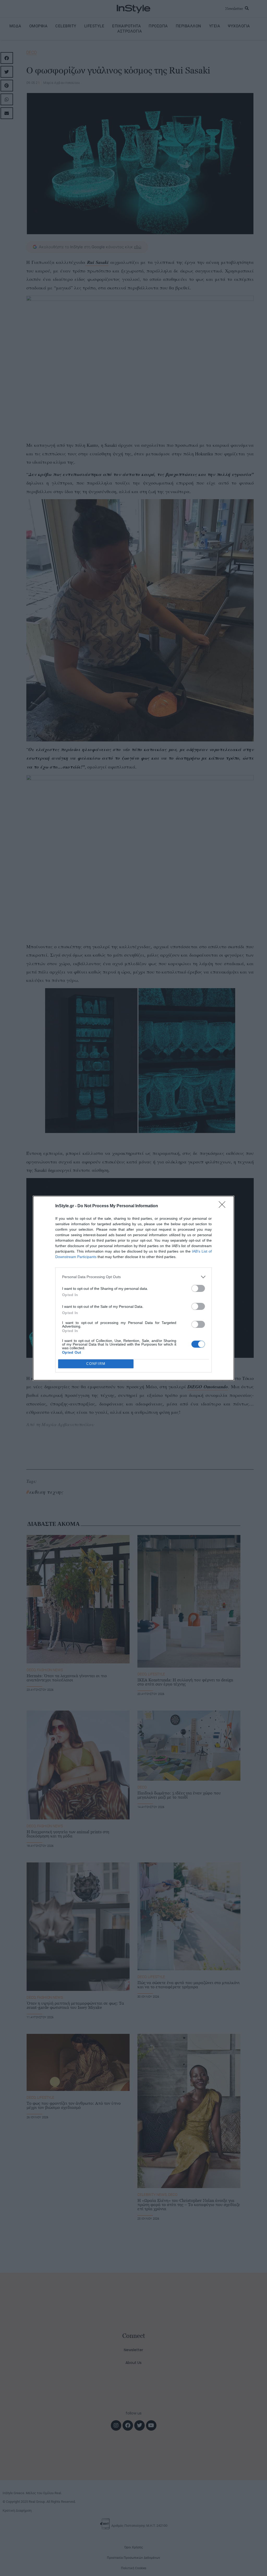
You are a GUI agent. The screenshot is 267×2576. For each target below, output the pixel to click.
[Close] (224, 1206)
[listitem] (133, 1277)
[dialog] (133, 1288)
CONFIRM (96, 1364)
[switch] (198, 1288)
